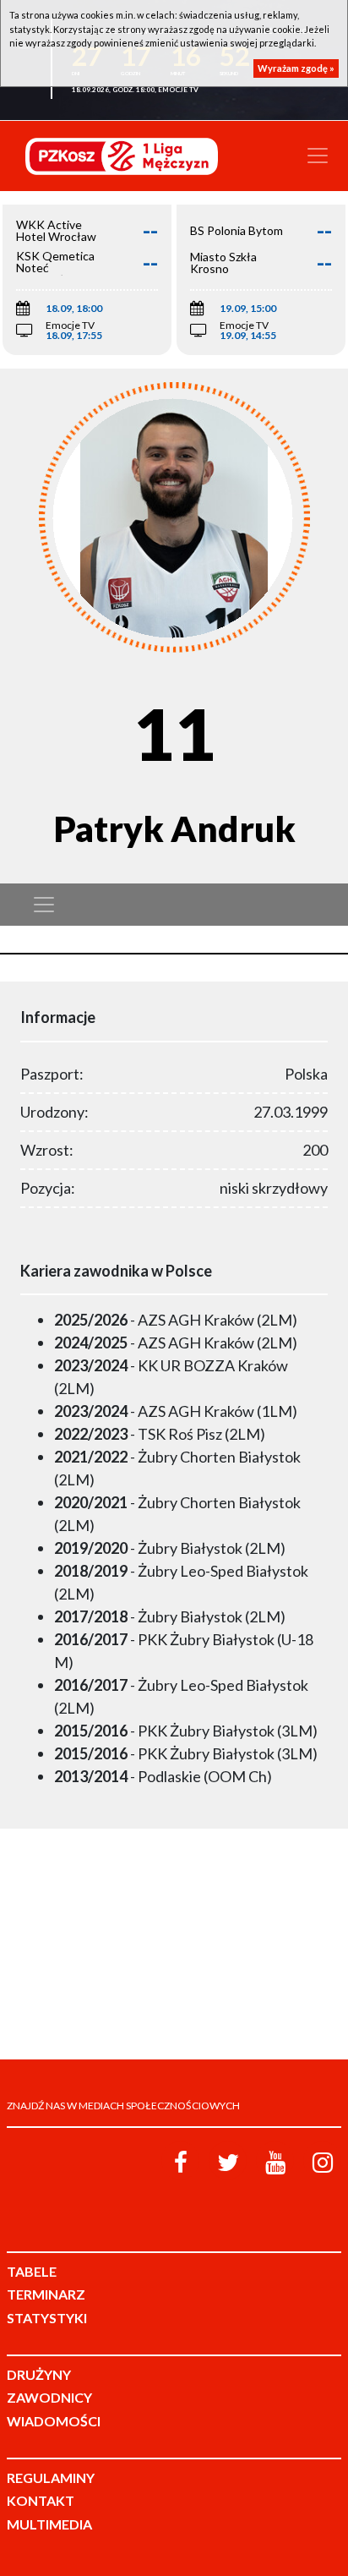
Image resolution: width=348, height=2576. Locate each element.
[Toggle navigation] (318, 156)
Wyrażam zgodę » (296, 68)
